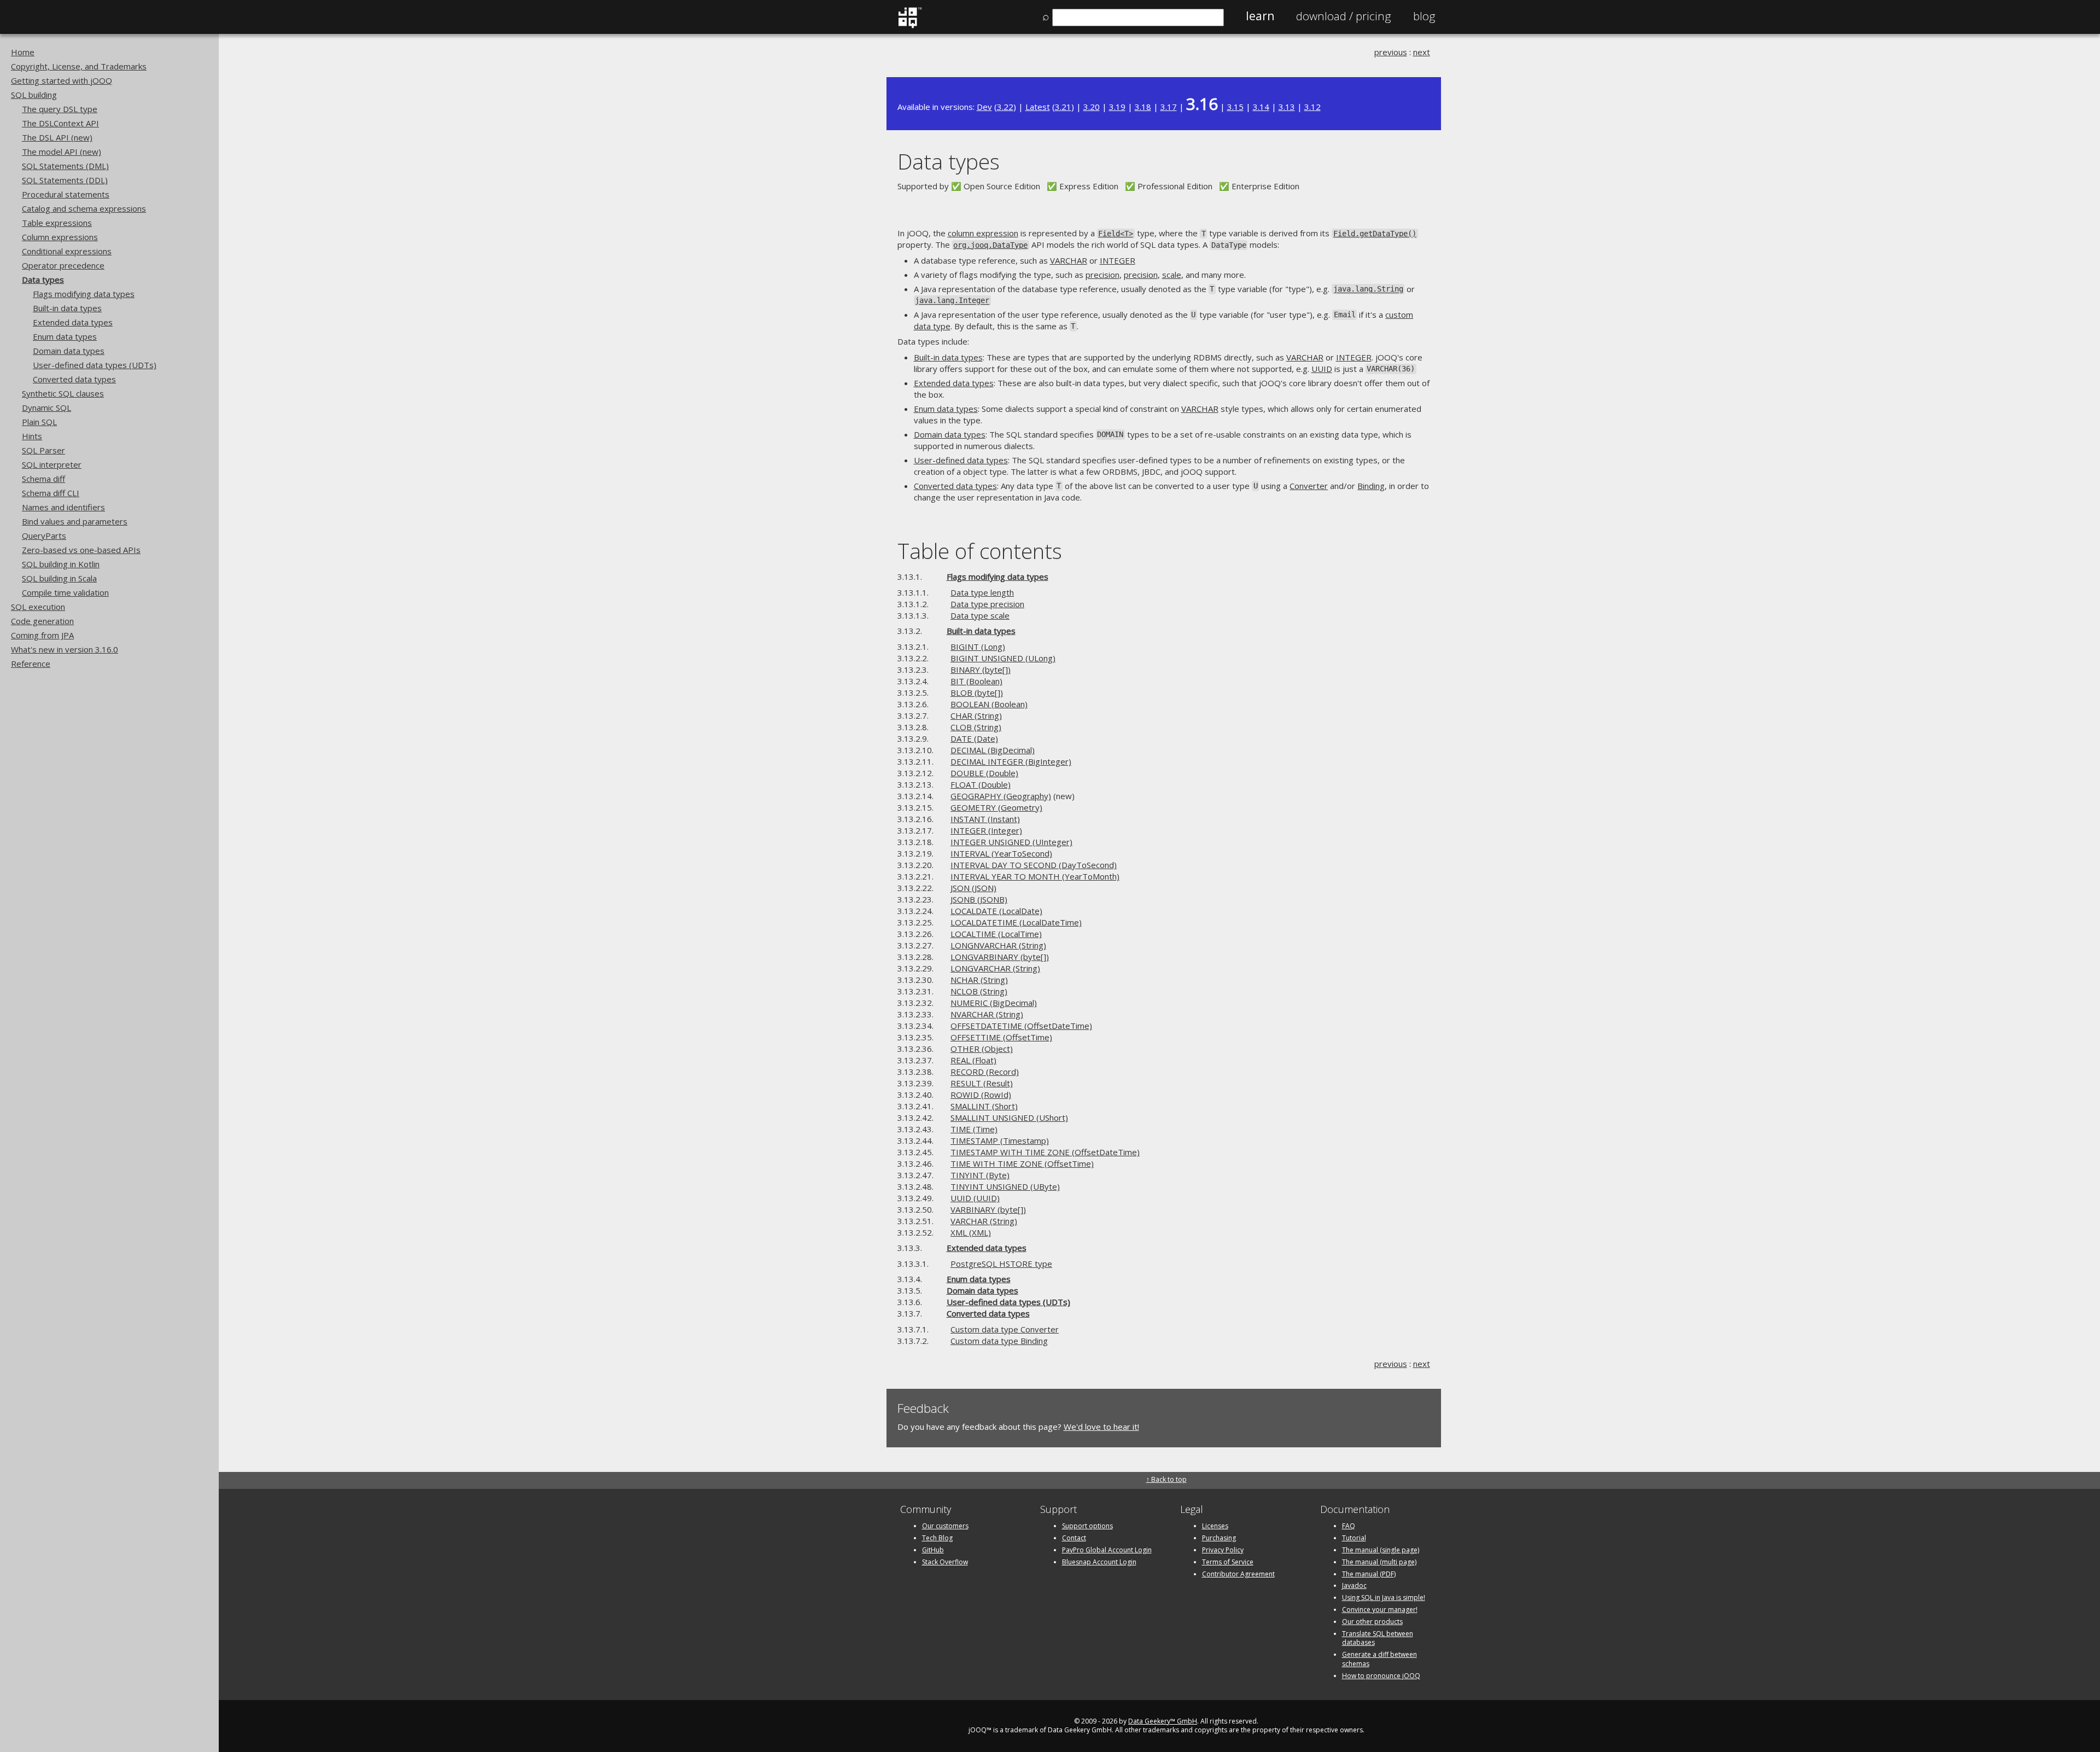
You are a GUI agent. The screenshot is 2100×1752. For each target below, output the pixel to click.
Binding (1371, 486)
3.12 (1312, 107)
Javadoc (1354, 1585)
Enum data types (65, 336)
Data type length (982, 592)
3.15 (1235, 107)
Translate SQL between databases (1378, 1638)
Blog (1424, 16)
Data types (43, 280)
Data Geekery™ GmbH (1163, 1721)
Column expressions (60, 237)
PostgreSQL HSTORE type (1001, 1264)
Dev (984, 107)
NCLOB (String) (979, 991)
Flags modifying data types (84, 294)
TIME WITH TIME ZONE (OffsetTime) (1022, 1163)
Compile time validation (65, 592)
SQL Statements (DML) (65, 166)
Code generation (42, 621)
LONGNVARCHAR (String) (998, 945)
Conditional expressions (67, 251)
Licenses (1215, 1526)
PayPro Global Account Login (1107, 1550)
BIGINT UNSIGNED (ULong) (1003, 658)
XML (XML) (971, 1232)
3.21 (1063, 107)
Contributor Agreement (1238, 1574)
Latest (1038, 107)
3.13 (1287, 107)
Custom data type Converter (1005, 1329)
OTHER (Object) (982, 1049)
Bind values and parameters (75, 521)
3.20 (1092, 107)
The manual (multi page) (1379, 1562)
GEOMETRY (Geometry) (996, 807)
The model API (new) (62, 152)
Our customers (945, 1526)
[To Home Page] (910, 26)
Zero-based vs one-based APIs (81, 550)
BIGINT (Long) (978, 647)
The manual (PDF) (1369, 1574)
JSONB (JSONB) (979, 899)
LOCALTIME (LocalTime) (996, 934)
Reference (31, 663)
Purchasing (1219, 1538)
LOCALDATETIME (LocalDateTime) (1016, 922)
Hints (32, 436)
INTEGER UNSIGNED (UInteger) (1011, 842)
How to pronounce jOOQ (1381, 1676)
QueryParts (44, 536)
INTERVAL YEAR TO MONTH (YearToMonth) (1035, 876)
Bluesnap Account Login (1099, 1562)
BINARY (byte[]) (981, 670)
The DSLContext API (60, 123)
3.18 (1143, 107)
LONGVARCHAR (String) (995, 968)
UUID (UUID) (975, 1198)
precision (1102, 275)
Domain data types (69, 351)
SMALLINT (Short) (984, 1106)
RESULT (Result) (982, 1083)
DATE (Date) (974, 738)
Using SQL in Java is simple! (1384, 1597)
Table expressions (57, 223)
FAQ (1349, 1526)
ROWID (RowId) (981, 1095)
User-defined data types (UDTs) (95, 365)
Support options (1087, 1526)
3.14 (1261, 107)
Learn (1260, 16)
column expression (983, 233)
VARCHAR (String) (984, 1221)
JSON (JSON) (973, 888)
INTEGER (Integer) (986, 830)
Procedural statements (66, 194)
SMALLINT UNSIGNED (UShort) (1009, 1117)
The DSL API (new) (57, 137)
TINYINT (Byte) (980, 1175)
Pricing (1344, 16)
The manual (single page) (1381, 1550)
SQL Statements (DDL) (65, 180)
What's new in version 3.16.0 (65, 649)
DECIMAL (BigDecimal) (993, 750)
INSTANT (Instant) (985, 819)
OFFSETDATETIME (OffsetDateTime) (1021, 1026)
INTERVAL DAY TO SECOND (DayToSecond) (1034, 865)
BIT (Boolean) (976, 681)
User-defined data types (961, 460)
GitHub (933, 1550)
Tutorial (1354, 1538)
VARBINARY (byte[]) (988, 1209)
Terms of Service (1228, 1562)
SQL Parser (43, 450)
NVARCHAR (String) (987, 1014)
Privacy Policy (1223, 1550)
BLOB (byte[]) (977, 692)
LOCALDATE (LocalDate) (996, 911)
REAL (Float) (973, 1060)
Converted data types (74, 379)
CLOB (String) (976, 727)
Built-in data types (67, 308)
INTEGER (1118, 260)
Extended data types (73, 322)
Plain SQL (39, 422)
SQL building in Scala (59, 578)
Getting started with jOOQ (62, 80)
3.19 (1117, 107)
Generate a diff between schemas (1379, 1659)
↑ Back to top (1166, 1479)
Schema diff (43, 479)
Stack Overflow (945, 1562)
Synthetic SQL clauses (63, 393)
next (1422, 52)
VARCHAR (1069, 260)
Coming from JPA (42, 635)
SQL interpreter (52, 464)
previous (1391, 52)
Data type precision (987, 604)
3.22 (1005, 107)
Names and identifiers (63, 507)
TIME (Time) (974, 1129)
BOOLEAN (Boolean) (989, 704)
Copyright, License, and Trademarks (79, 66)
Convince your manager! (1380, 1610)
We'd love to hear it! (1101, 1427)
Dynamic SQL (46, 408)
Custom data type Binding (999, 1341)
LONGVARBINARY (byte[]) (1000, 957)
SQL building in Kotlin (61, 564)
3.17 (1169, 107)
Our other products (1372, 1622)
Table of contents (980, 551)
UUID (1322, 369)
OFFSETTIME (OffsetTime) (1001, 1037)
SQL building (34, 95)
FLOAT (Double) (981, 784)
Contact (1074, 1538)
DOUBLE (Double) (984, 773)
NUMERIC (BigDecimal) (994, 1003)
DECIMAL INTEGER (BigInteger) (1011, 761)
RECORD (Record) (985, 1072)
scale (1172, 275)
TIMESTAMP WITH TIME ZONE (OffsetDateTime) (1045, 1152)
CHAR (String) (976, 715)
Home (23, 52)
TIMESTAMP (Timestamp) (1000, 1140)
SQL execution (38, 607)
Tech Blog (937, 1538)
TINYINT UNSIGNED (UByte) (1005, 1186)
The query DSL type (60, 109)
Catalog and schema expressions (84, 208)
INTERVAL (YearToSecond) (1001, 853)
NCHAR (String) (979, 980)
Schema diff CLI (51, 493)
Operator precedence (63, 265)
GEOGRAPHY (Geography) (1001, 796)
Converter (1309, 486)
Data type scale (980, 615)
